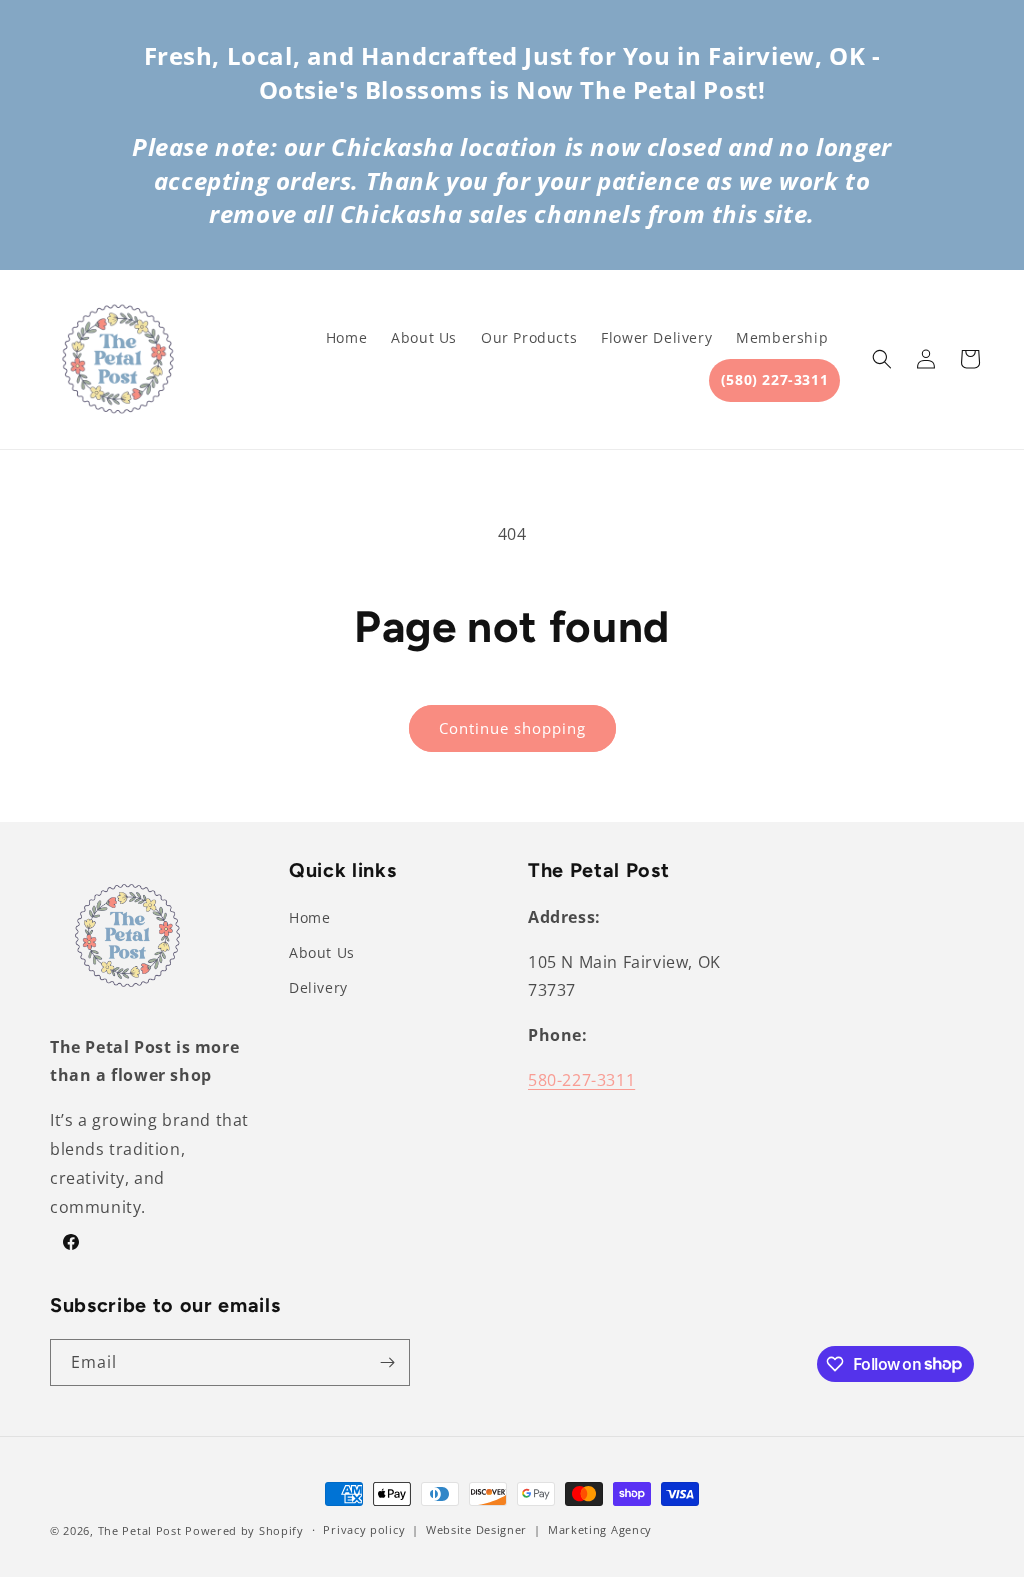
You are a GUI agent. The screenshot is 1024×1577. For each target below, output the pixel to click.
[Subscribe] (387, 1362)
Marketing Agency (600, 1529)
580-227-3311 (581, 1080)
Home (309, 917)
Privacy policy (364, 1529)
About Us (322, 952)
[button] (882, 359)
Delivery (318, 987)
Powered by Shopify (244, 1530)
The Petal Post (140, 1530)
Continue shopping (512, 728)
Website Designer (476, 1529)
